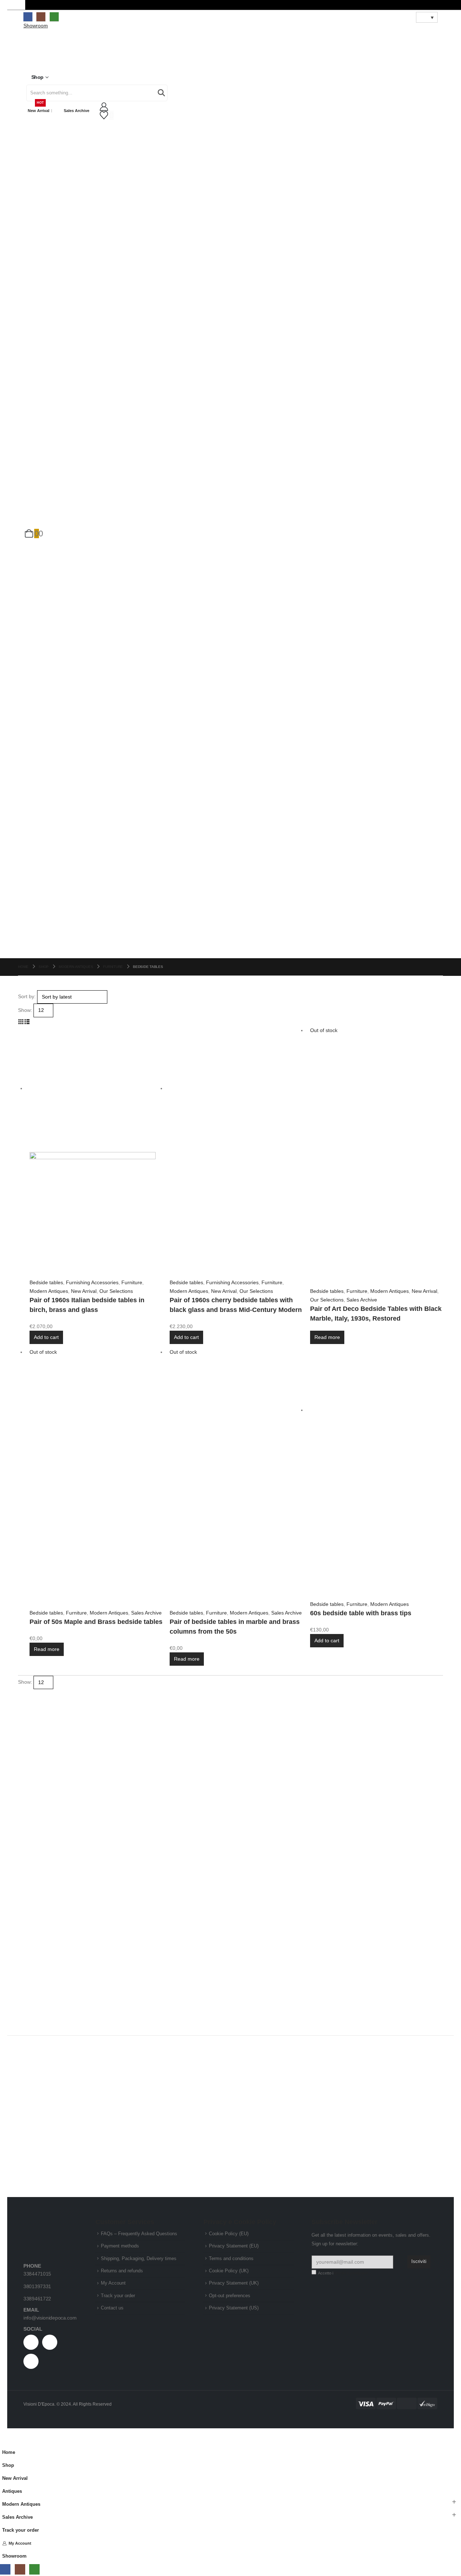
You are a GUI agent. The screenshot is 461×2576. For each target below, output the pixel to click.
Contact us (112, 2308)
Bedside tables (46, 1282)
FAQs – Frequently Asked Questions (139, 2234)
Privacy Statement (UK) (234, 2283)
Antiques (12, 2491)
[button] (21, 1022)
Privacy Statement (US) (234, 2308)
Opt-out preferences (230, 2296)
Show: (25, 1010)
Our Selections (116, 1291)
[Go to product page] (96, 1152)
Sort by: (27, 996)
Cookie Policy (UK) (229, 2271)
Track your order (118, 2296)
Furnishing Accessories (92, 1282)
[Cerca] (161, 93)
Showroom (14, 2556)
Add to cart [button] (46, 1337)
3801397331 (37, 2286)
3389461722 (37, 2299)
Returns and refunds (122, 2271)
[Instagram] (41, 17)
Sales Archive (77, 111)
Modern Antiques (49, 1291)
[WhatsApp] (54, 17)
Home (9, 2452)
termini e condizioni (351, 2273)
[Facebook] (28, 17)
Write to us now (394, 1774)
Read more (327, 1337)
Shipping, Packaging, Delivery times (139, 2259)
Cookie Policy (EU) (229, 2234)
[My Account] (230, 107)
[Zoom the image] (50, 2224)
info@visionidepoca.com (50, 2318)
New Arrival (39, 108)
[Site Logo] (47, 53)
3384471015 (37, 2274)
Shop (37, 77)
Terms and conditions (231, 2259)
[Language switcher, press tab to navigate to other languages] (427, 17)
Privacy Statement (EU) (234, 2246)
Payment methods (120, 2246)
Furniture (132, 1282)
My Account (113, 2283)
